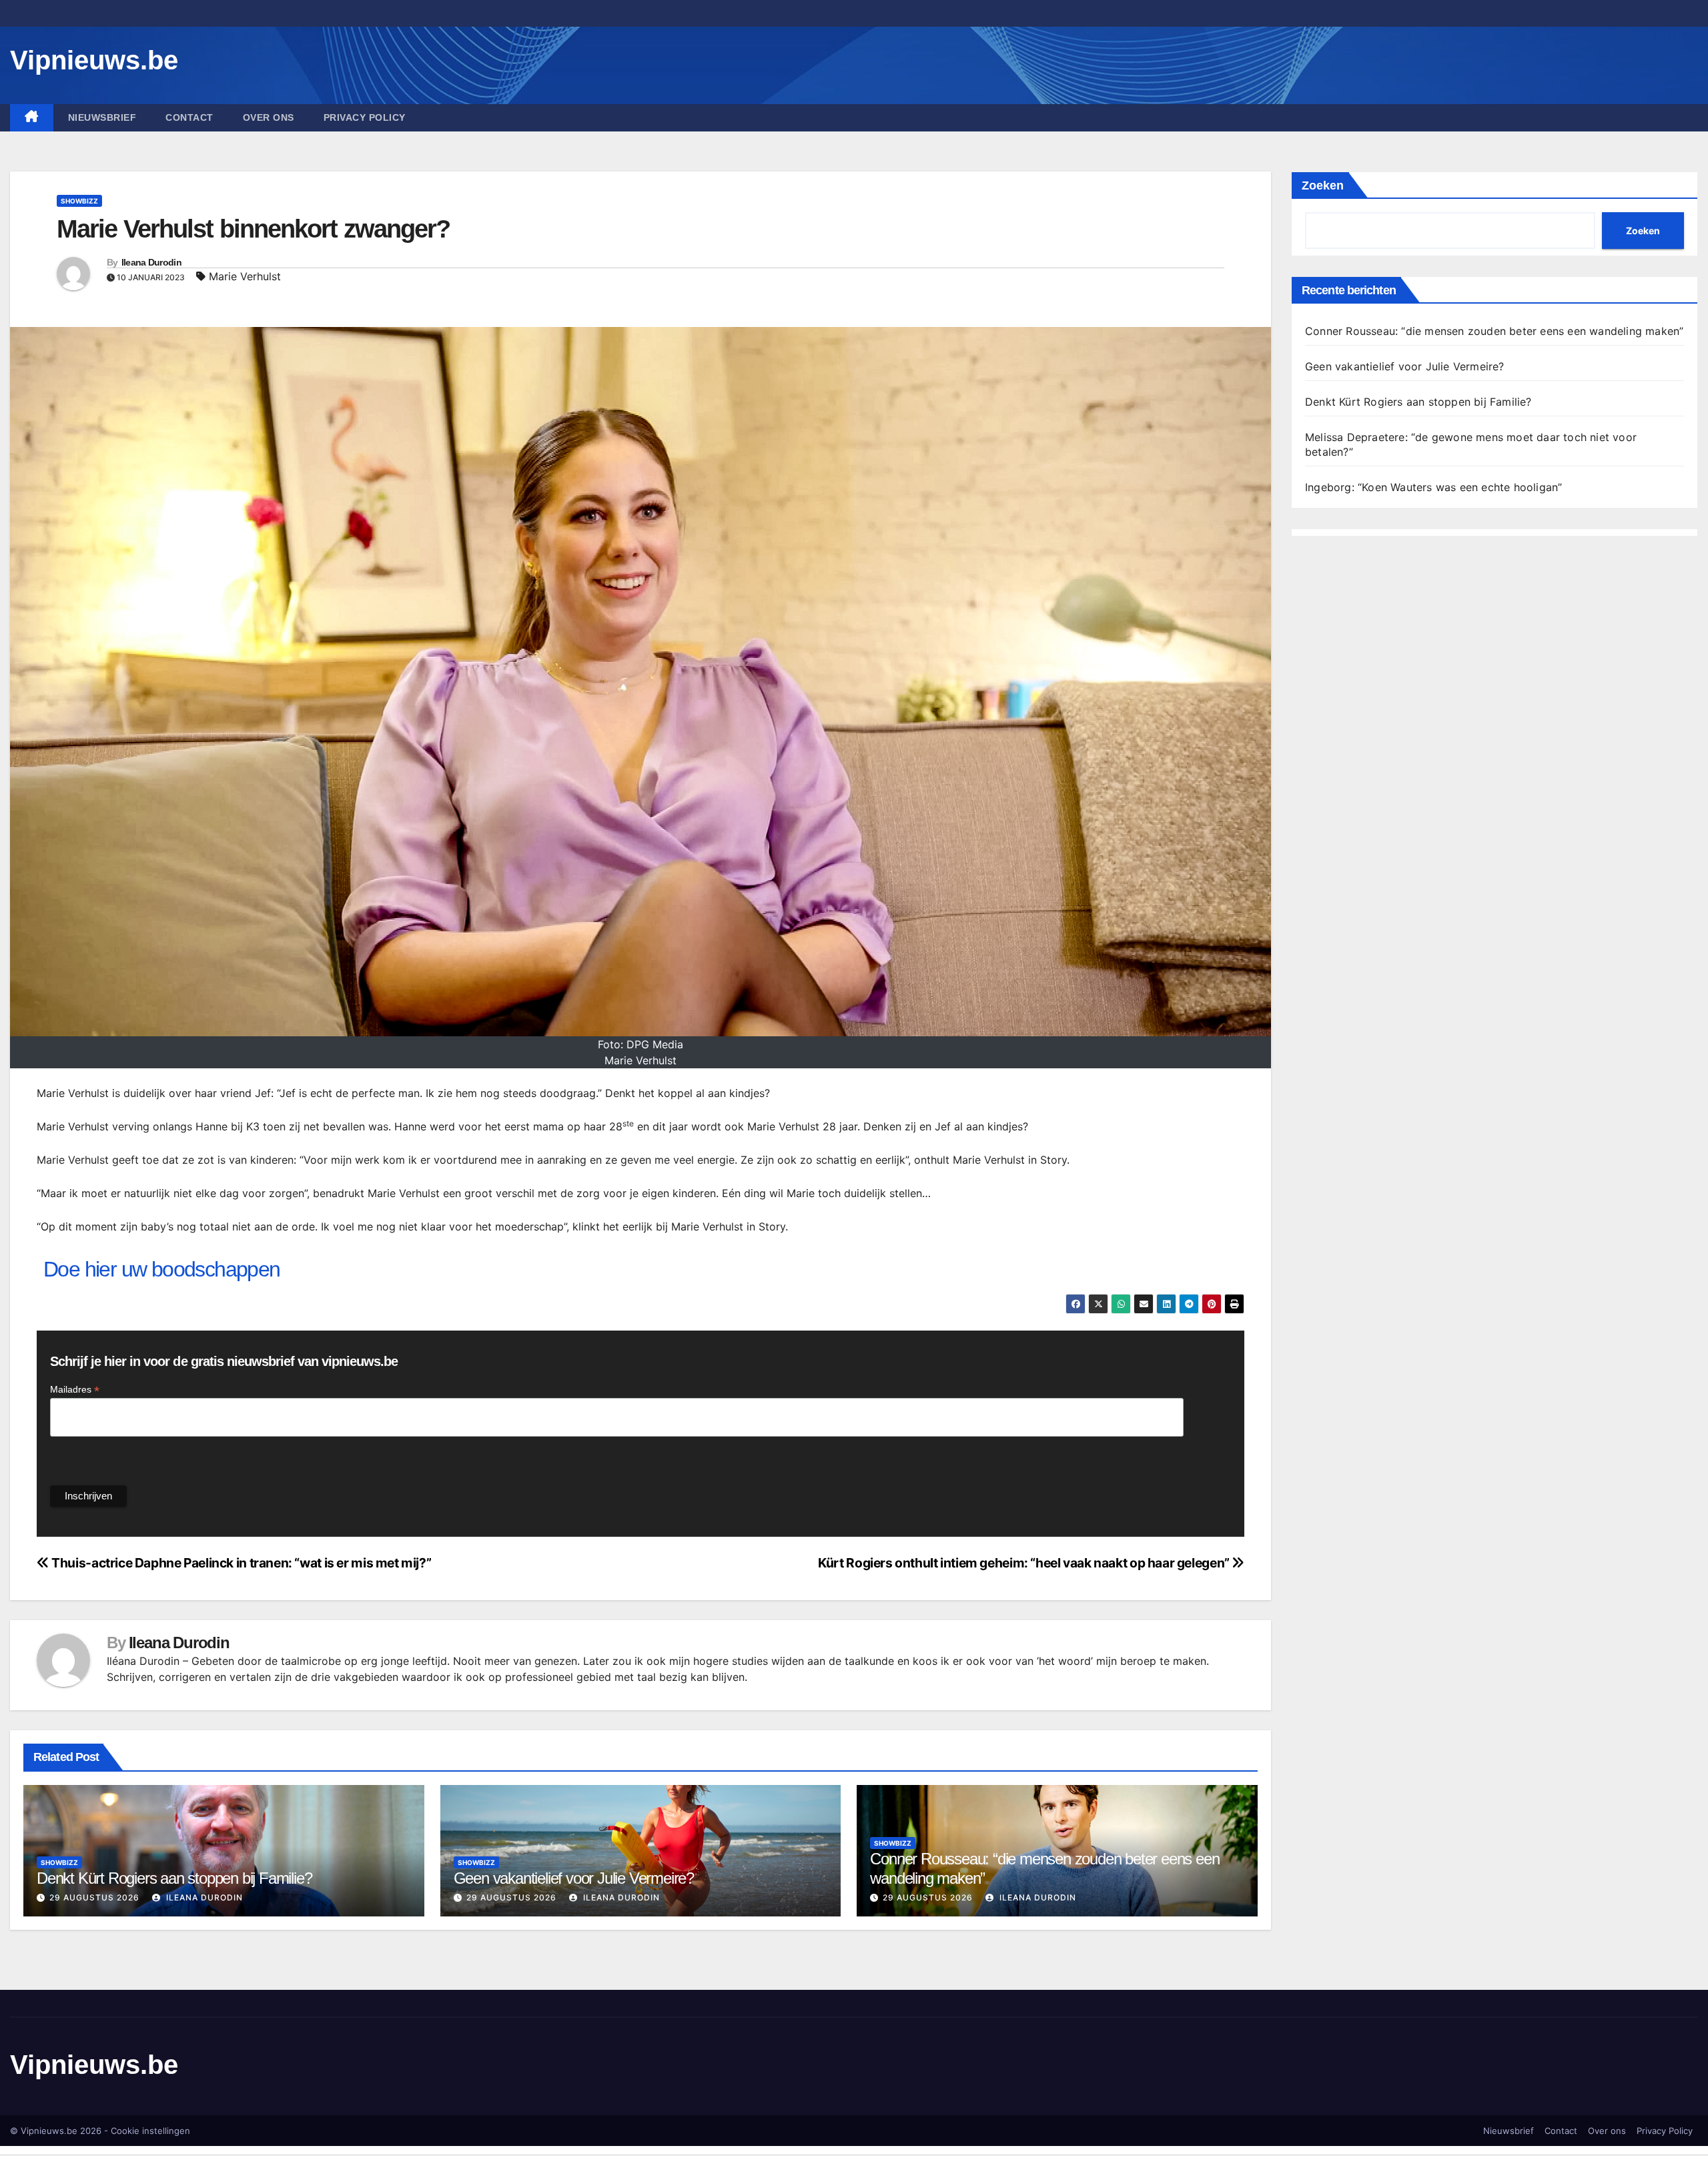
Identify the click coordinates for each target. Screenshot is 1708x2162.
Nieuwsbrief (102, 117)
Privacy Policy (365, 117)
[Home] (32, 118)
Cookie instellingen (150, 2131)
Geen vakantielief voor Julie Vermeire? (574, 1878)
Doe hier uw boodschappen (162, 1269)
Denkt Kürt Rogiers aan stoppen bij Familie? (174, 1878)
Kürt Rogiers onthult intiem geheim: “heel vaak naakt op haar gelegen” (1025, 1563)
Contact (189, 117)
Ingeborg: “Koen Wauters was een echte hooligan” (1433, 487)
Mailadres (75, 1390)
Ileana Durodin (151, 262)
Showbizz (79, 201)
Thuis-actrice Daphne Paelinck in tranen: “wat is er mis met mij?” (240, 1563)
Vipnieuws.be (94, 60)
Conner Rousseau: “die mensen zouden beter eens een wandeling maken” (1494, 331)
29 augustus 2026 (94, 1897)
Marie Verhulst (245, 276)
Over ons (269, 117)
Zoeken (1323, 186)
